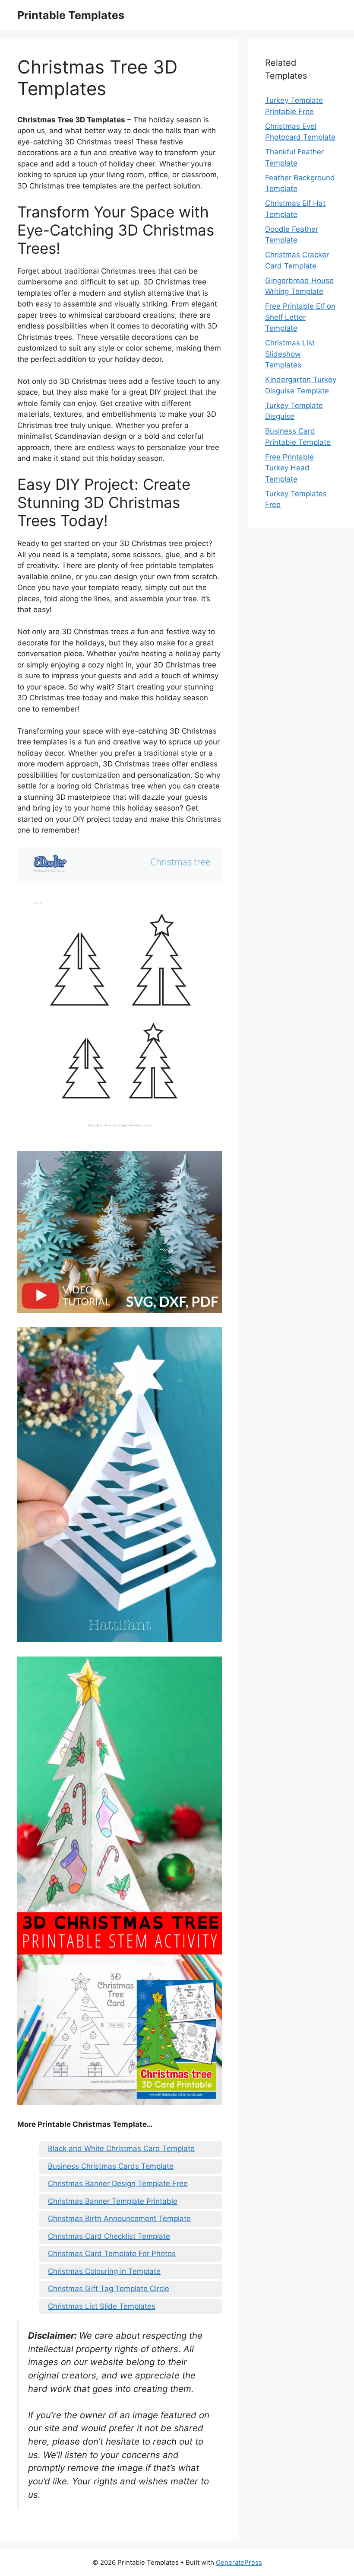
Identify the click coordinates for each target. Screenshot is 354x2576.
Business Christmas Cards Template (111, 2166)
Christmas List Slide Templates (102, 2306)
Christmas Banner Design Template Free (118, 2183)
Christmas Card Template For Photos (112, 2254)
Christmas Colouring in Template (104, 2271)
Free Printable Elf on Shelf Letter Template (300, 317)
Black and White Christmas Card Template (121, 2148)
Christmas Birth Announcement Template (119, 2218)
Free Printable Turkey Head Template (289, 468)
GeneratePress (239, 2562)
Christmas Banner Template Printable (113, 2201)
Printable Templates (71, 15)
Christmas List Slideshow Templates (290, 354)
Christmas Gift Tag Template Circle (109, 2289)
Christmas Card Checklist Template (109, 2236)
